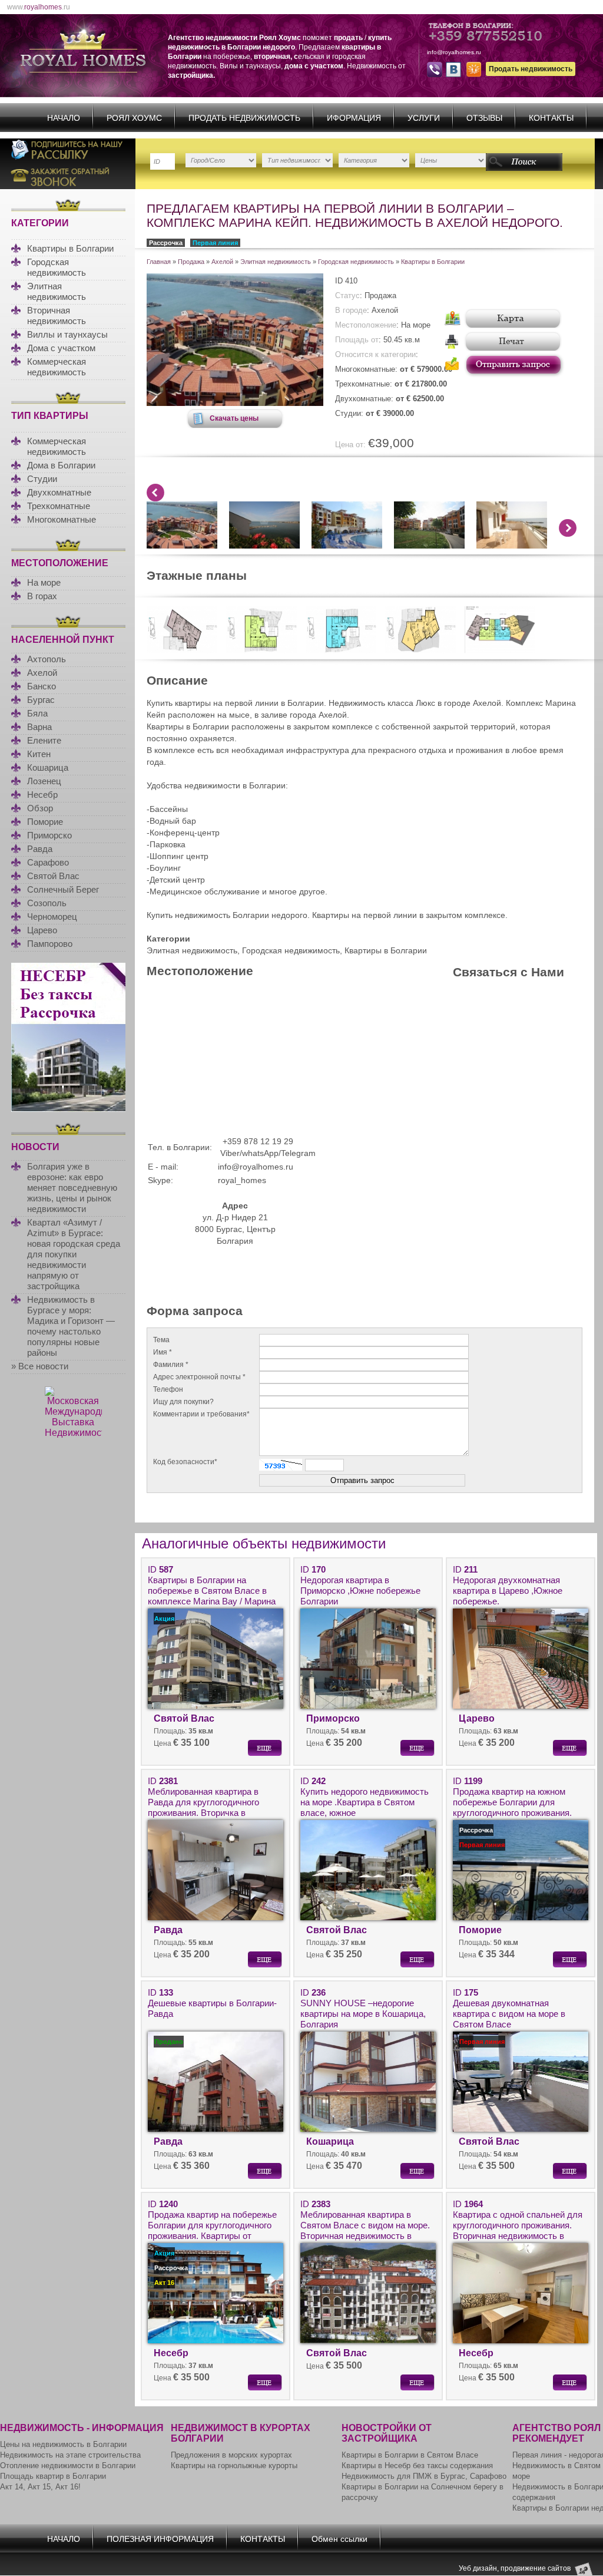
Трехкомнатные (59, 506)
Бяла (37, 713)
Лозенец (44, 781)
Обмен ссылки (339, 2539)
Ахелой (42, 673)
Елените (44, 740)
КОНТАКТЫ (551, 118)
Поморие (45, 822)
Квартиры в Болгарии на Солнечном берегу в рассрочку (423, 2492)
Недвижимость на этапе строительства (70, 2455)
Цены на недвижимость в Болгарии (63, 2444)
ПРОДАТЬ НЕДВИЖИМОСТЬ (244, 118)
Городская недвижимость (57, 267)
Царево (42, 930)
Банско (42, 686)
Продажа (191, 262)
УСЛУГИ (424, 118)
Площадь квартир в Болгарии (53, 2476)
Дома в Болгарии (61, 465)
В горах (42, 596)
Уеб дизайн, (480, 2568)
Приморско (49, 835)
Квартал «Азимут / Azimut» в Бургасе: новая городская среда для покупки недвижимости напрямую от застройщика (74, 1254)
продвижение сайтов (536, 2568)
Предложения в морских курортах (231, 2455)
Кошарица (48, 767)
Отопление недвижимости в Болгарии (68, 2466)
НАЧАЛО (64, 118)
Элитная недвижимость (57, 291)
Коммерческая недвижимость (57, 367)
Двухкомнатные (59, 492)
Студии (42, 479)
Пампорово (50, 944)
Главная (159, 262)
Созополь (47, 903)
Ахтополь (47, 659)
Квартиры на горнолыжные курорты (234, 2466)
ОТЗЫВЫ (484, 118)
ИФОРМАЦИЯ (354, 118)
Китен (39, 754)
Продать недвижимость (531, 69)
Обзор (40, 808)
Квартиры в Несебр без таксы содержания (417, 2466)
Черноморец (52, 917)
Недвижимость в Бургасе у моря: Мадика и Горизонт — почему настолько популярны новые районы (71, 1326)
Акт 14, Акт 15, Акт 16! (40, 2487)
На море (44, 582)
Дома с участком (61, 348)
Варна (39, 727)
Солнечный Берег (63, 889)
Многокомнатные (62, 519)
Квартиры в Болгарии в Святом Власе (410, 2455)
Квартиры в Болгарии (70, 248)
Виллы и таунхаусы (67, 334)
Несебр (42, 795)
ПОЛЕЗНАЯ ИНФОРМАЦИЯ (160, 2539)
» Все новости (40, 1366)
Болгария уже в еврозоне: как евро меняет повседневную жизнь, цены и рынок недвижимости (72, 1188)
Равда (40, 849)
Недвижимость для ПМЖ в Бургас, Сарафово (424, 2476)
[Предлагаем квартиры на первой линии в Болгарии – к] (235, 403)
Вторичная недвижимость (57, 316)
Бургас (41, 700)
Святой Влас (53, 876)
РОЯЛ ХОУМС (134, 118)
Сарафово (48, 862)
